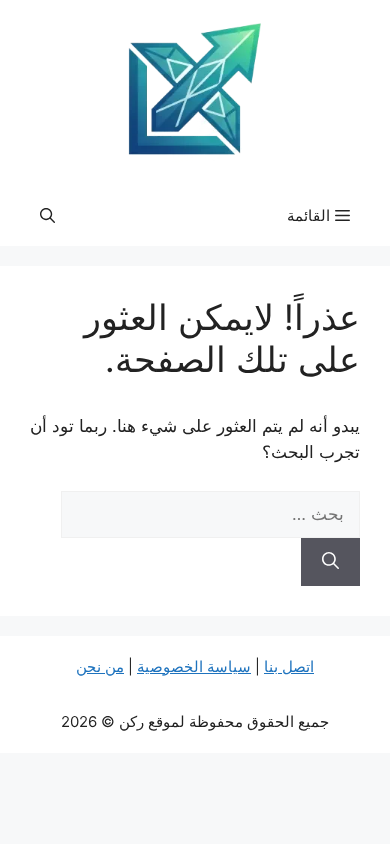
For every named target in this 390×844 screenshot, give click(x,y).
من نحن (100, 666)
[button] (47, 216)
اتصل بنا (289, 666)
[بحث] (330, 562)
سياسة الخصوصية (194, 666)
